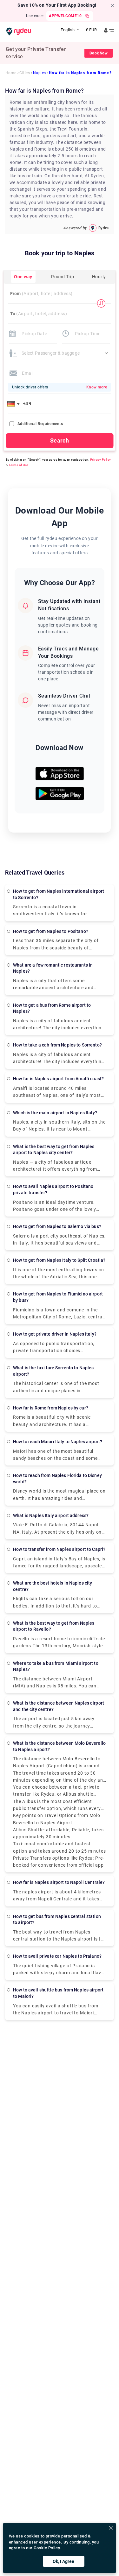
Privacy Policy (101, 460)
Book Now (99, 53)
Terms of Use (19, 465)
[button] (15, 404)
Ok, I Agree (63, 2561)
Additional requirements (40, 424)
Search (60, 440)
